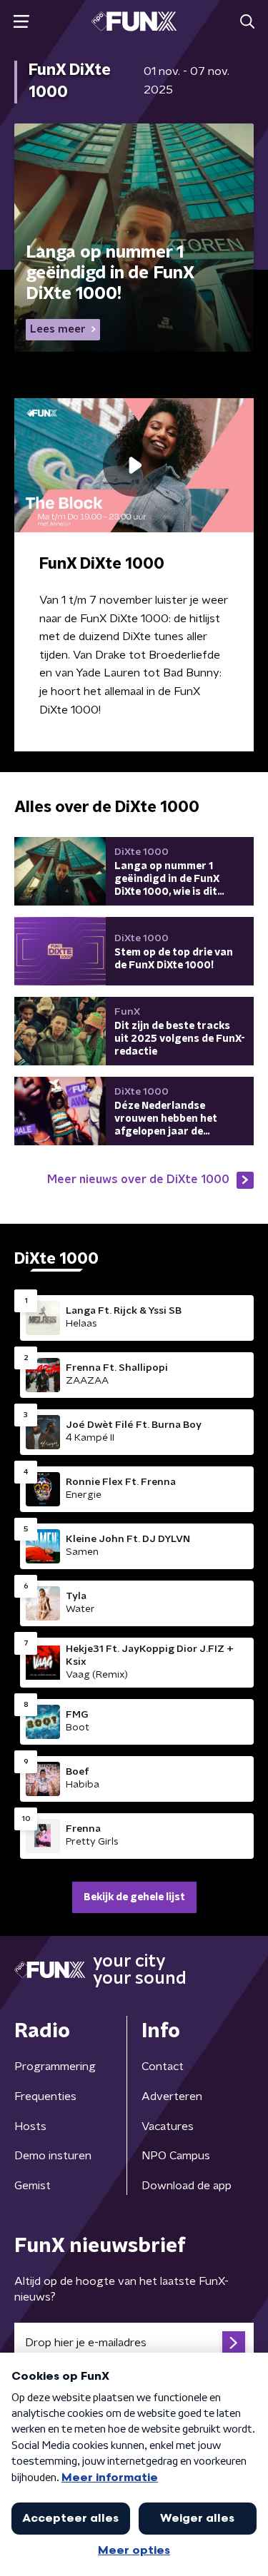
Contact (163, 2067)
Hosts (30, 2126)
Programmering (55, 2067)
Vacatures (168, 2126)
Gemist (33, 2186)
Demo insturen (53, 2156)
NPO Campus (176, 2156)
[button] (21, 22)
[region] (134, 465)
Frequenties (45, 2096)
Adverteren (172, 2096)
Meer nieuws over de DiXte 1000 (138, 1180)
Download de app (187, 2186)
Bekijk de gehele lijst (134, 1897)
